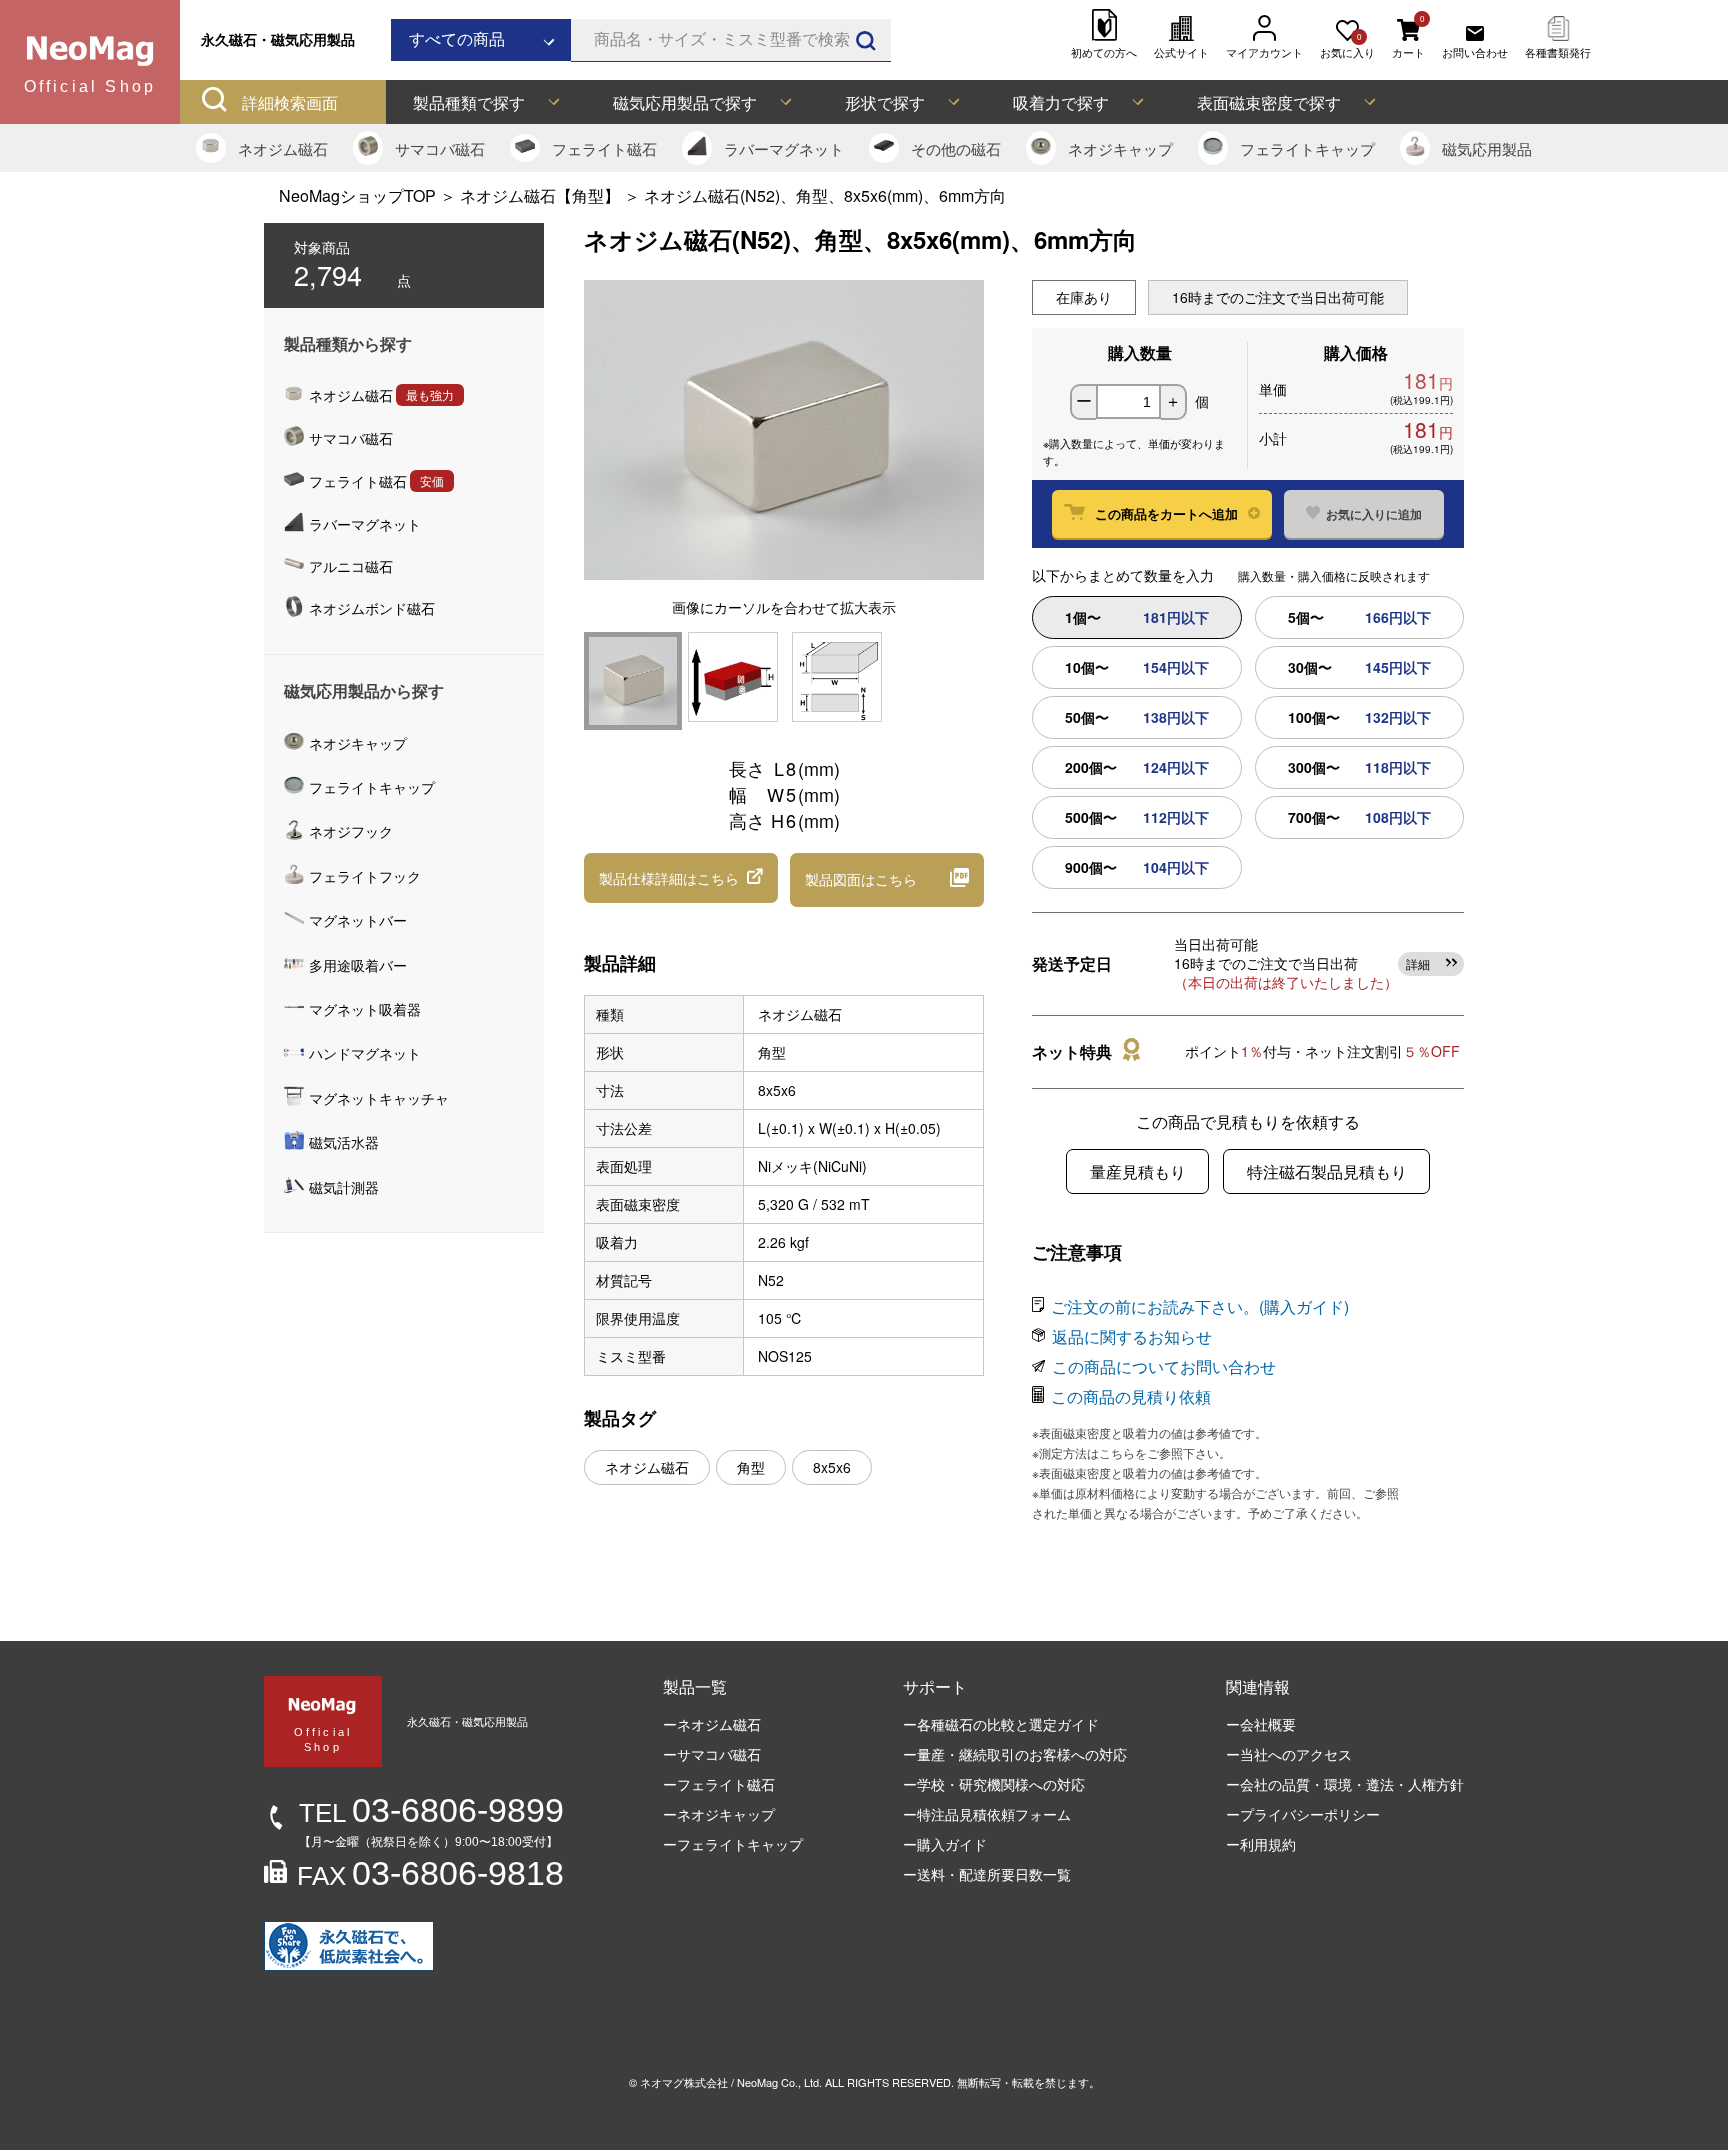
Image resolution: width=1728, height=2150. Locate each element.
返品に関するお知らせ (1132, 1336)
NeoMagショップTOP (357, 195)
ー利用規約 (1261, 1844)
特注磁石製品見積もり (1327, 1171)
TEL (431, 1813)
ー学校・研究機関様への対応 (994, 1784)
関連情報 (1258, 1686)
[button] (681, 878)
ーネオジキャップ (719, 1814)
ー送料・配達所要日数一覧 (987, 1874)
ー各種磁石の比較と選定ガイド (1001, 1724)
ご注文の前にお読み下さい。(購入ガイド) (1200, 1306)
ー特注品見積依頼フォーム (987, 1814)
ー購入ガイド (945, 1844)
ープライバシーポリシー (1303, 1814)
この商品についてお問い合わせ (1164, 1366)
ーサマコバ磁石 (712, 1754)
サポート (935, 1686)
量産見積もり (1138, 1171)
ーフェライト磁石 (719, 1784)
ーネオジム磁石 (712, 1724)
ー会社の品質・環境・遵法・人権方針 (1345, 1784)
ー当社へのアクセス (1289, 1754)
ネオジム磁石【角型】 (540, 195)
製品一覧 (695, 1686)
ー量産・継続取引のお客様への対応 (1015, 1754)
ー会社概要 (1261, 1724)
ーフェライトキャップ (733, 1844)
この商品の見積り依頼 (1131, 1396)
